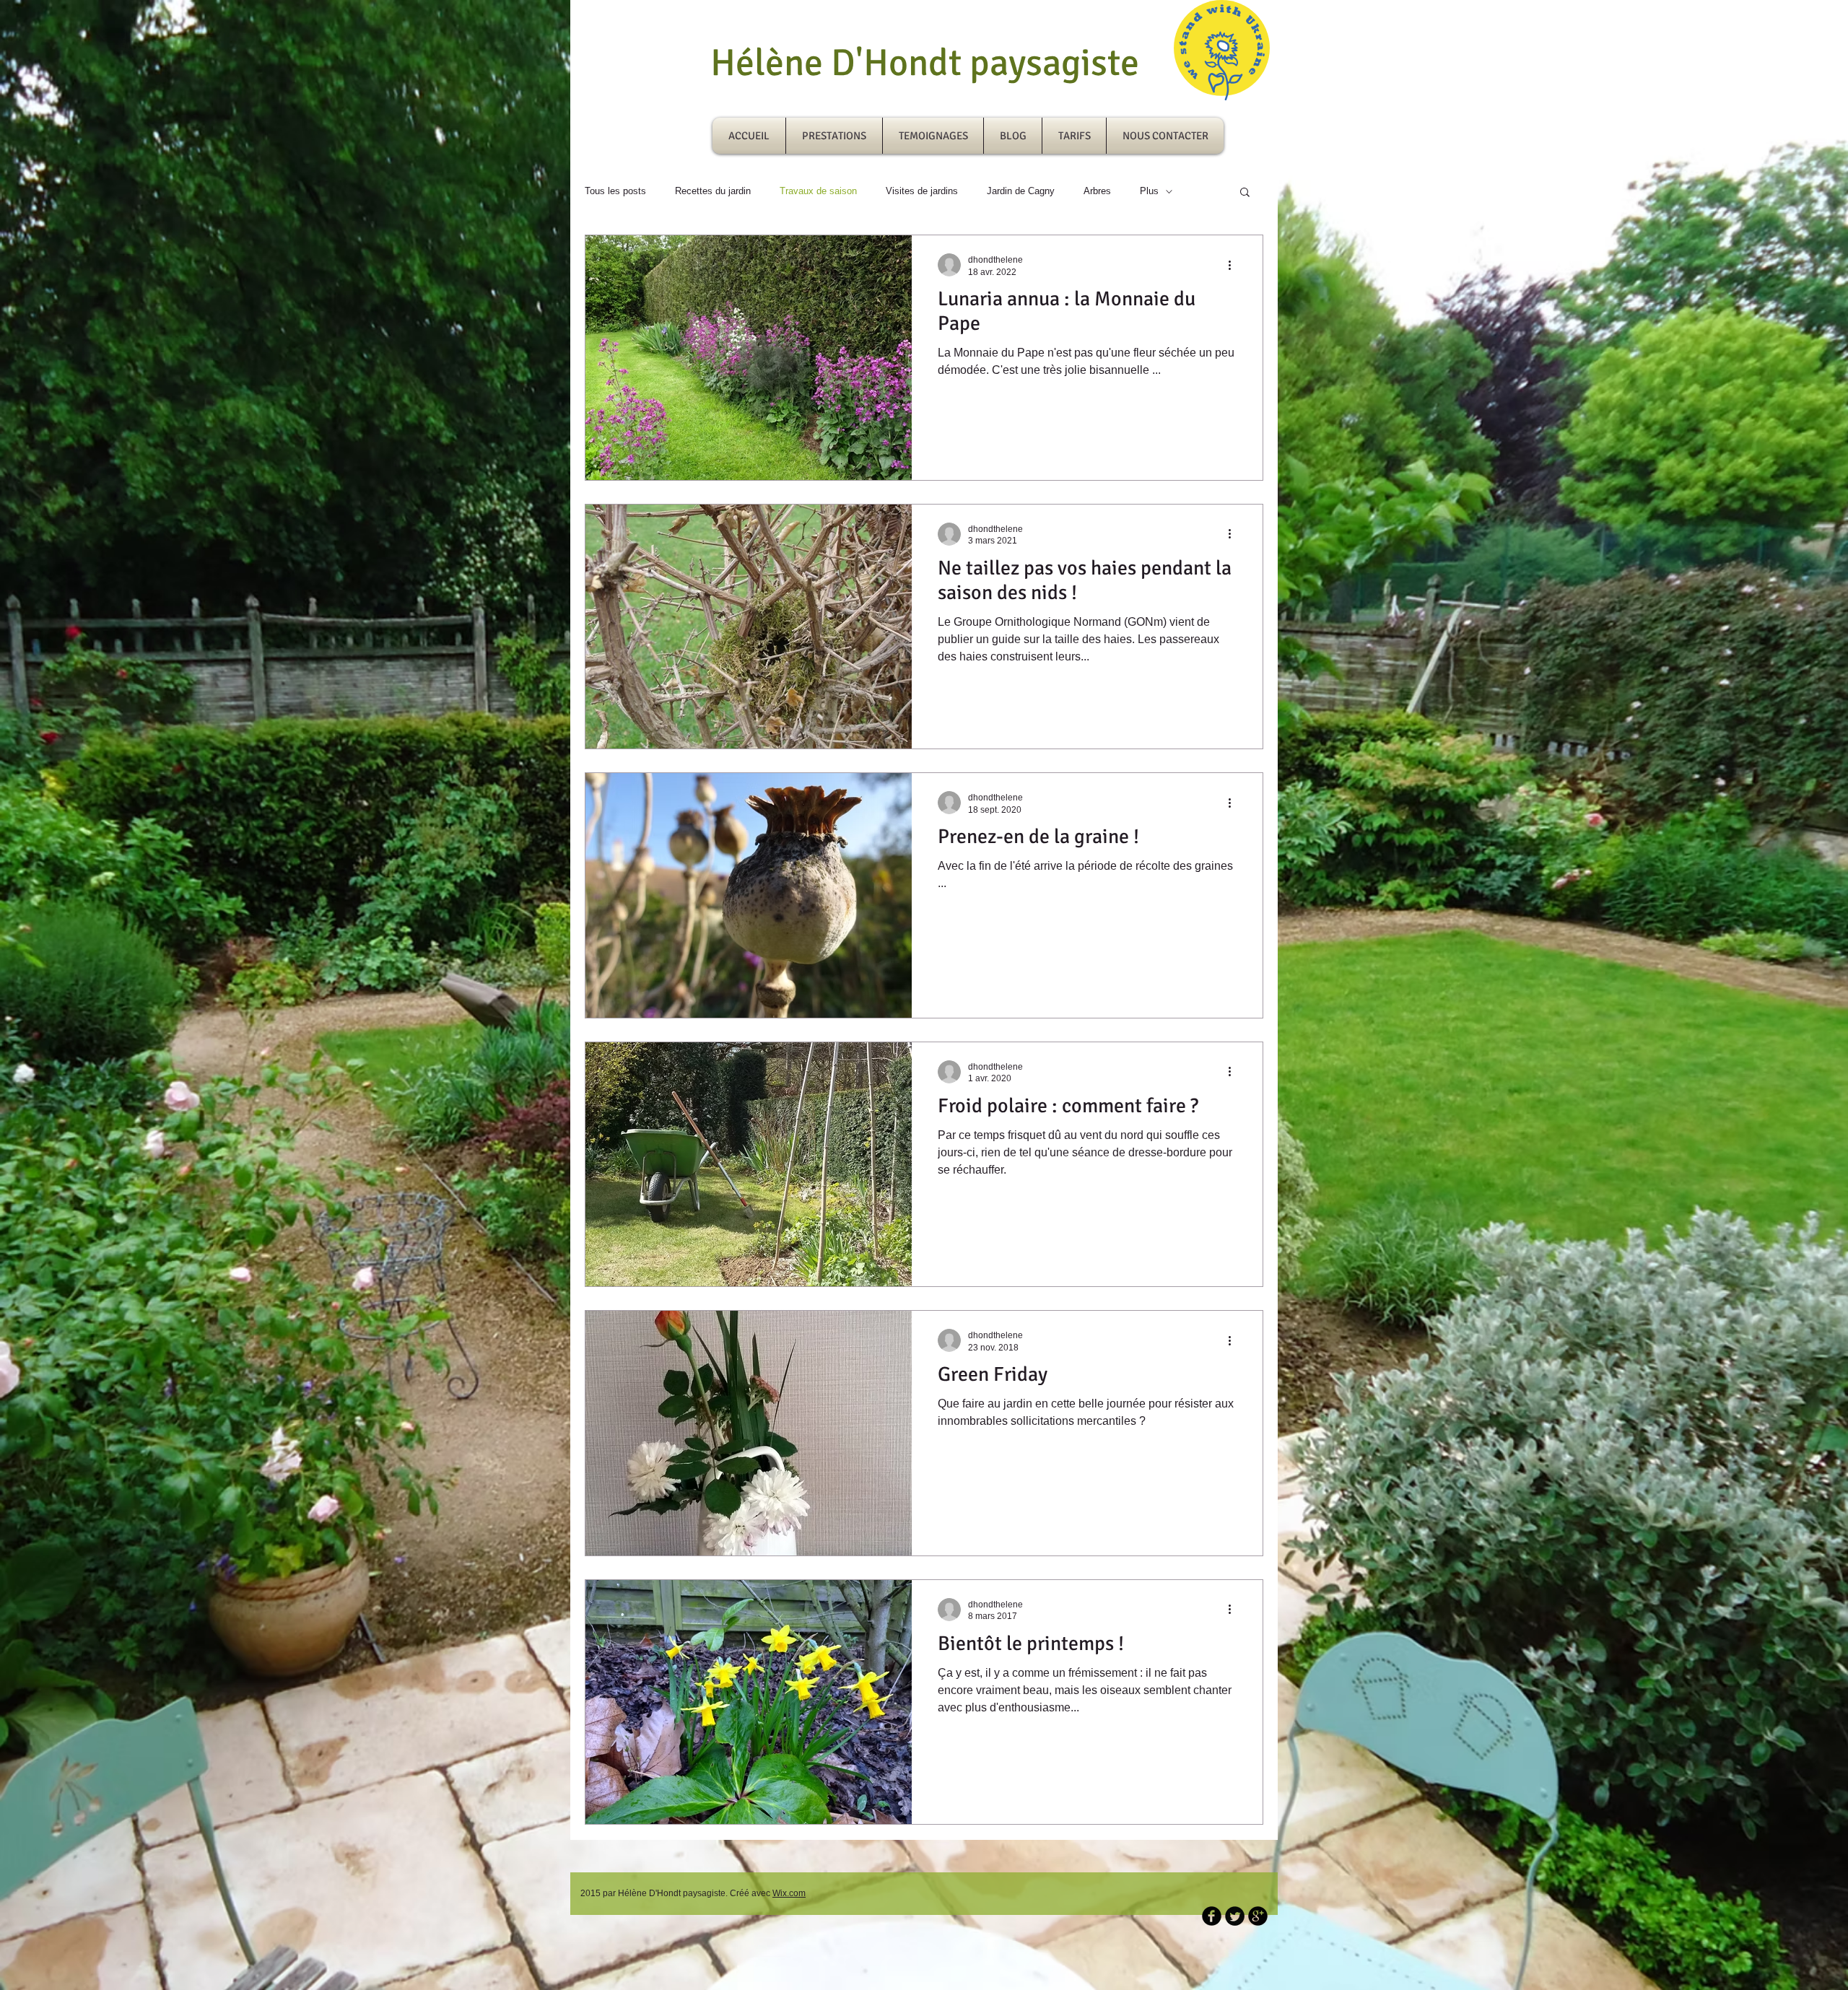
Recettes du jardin (713, 191)
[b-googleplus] (1258, 1916)
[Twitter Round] (1235, 1916)
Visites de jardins (922, 191)
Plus (1149, 191)
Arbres (1097, 191)
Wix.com (789, 1893)
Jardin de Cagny (1021, 191)
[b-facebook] (1212, 1916)
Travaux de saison (818, 191)
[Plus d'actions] (1234, 265)
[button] (1245, 193)
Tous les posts (615, 191)
